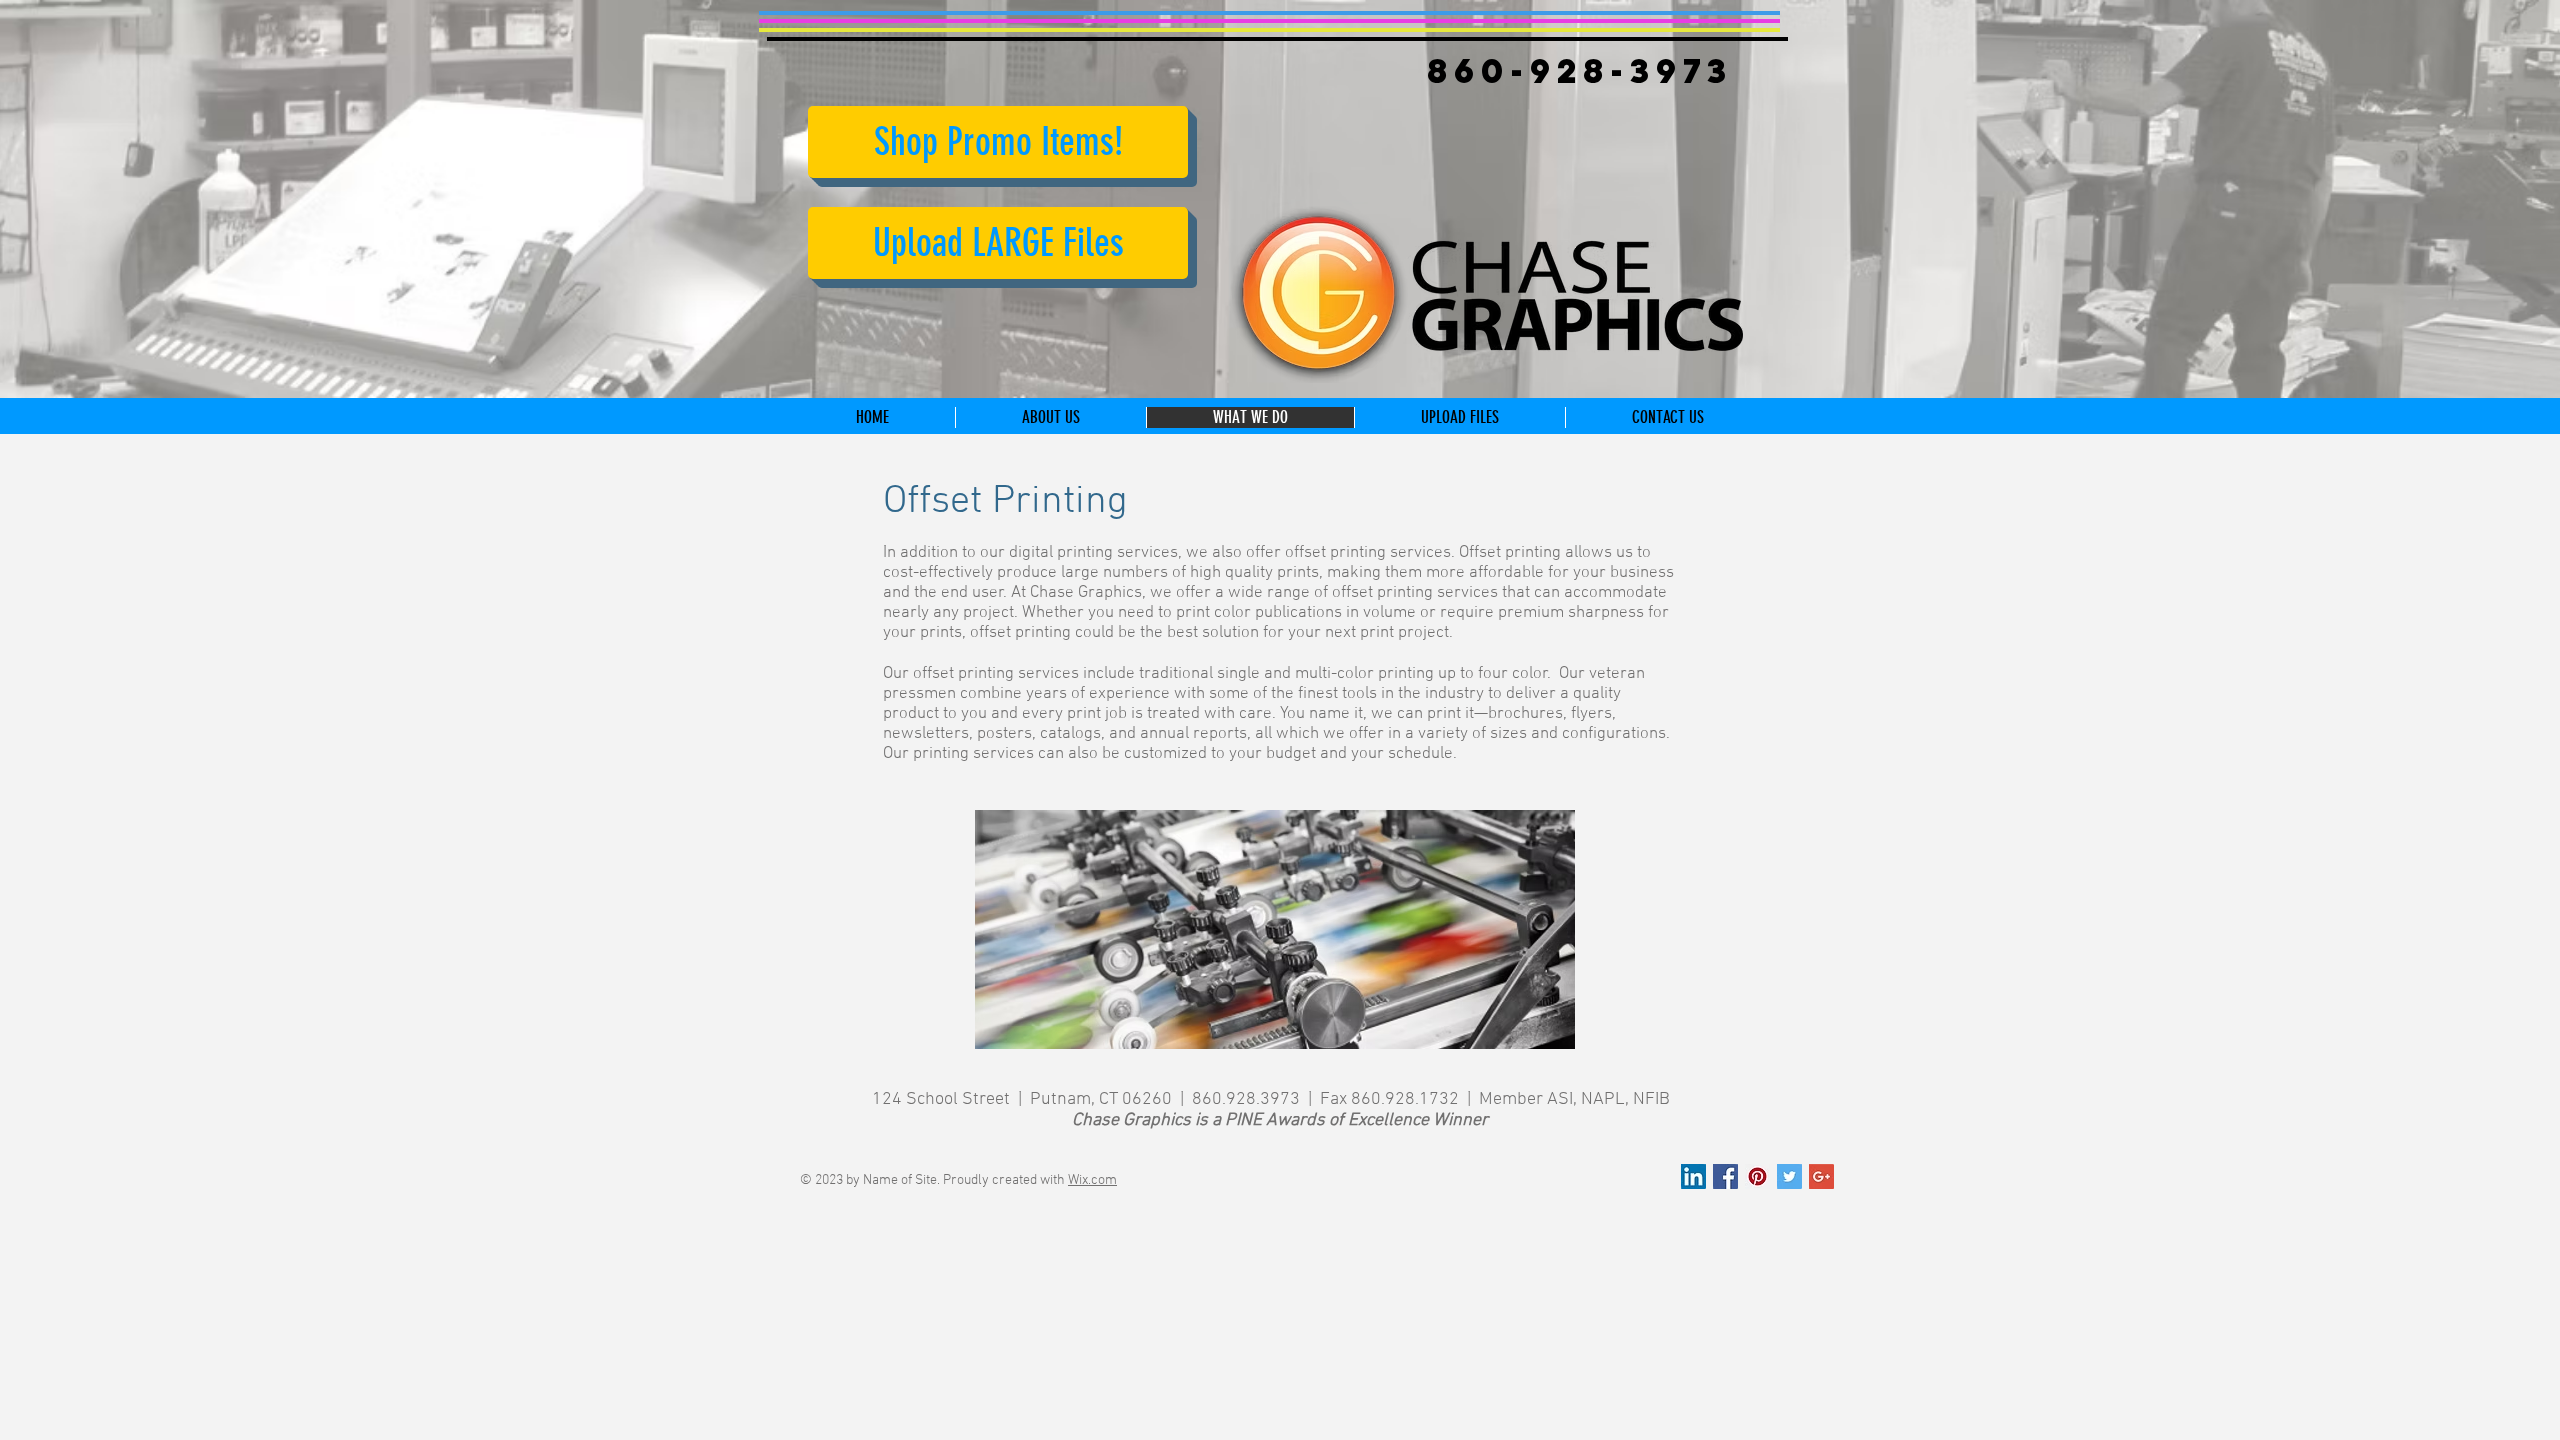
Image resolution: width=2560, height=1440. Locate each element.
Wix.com (1092, 1180)
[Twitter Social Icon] (1789, 1176)
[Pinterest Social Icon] (1757, 1176)
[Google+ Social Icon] (1821, 1176)
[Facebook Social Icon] (1725, 1176)
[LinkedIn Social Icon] (1693, 1176)
